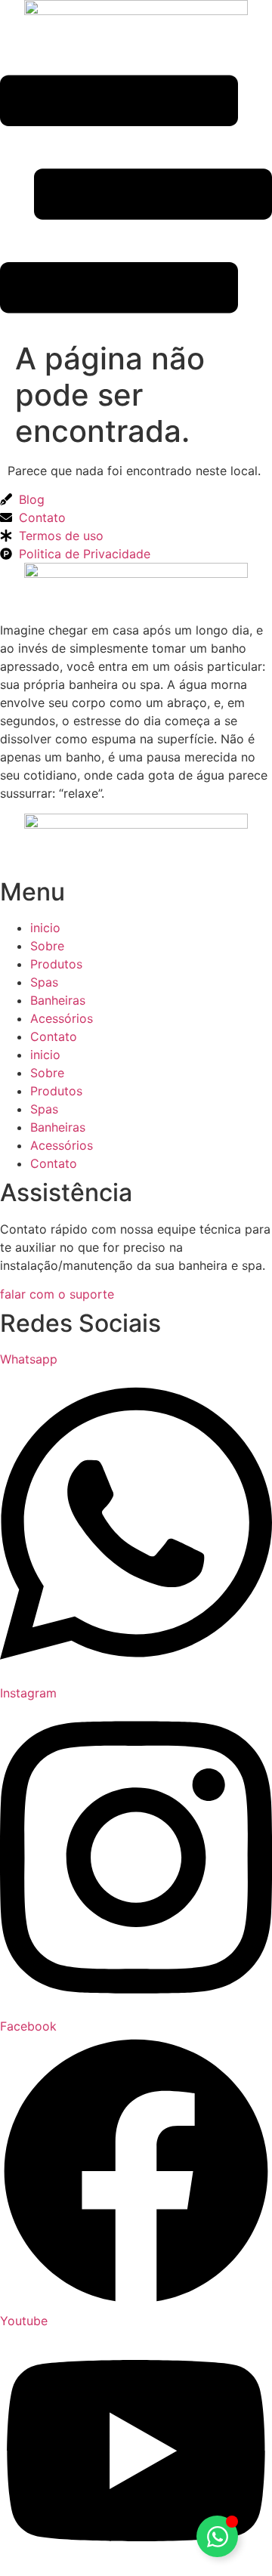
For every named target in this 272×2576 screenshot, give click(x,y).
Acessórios (62, 1018)
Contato (54, 1036)
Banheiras (58, 1000)
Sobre (47, 946)
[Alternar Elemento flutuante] (217, 2536)
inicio (45, 928)
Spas (44, 982)
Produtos (56, 964)
